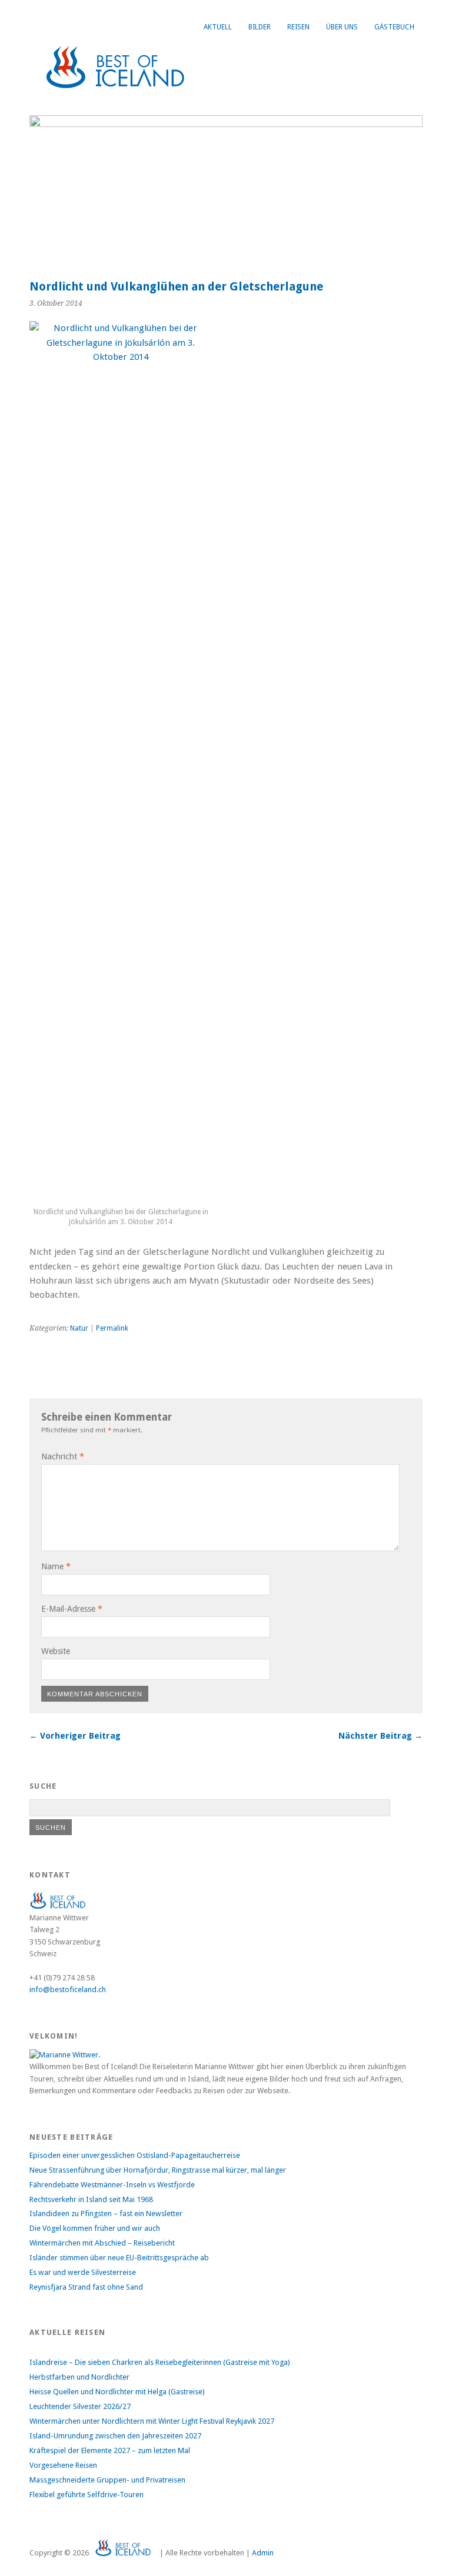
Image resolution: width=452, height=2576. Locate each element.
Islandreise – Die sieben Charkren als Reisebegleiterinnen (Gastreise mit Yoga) (160, 2362)
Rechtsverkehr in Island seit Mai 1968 (91, 2199)
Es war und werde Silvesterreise (83, 2272)
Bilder (260, 27)
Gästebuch (394, 27)
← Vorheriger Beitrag (75, 1736)
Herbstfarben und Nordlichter (79, 2377)
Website (56, 1651)
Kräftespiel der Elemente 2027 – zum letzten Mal (110, 2450)
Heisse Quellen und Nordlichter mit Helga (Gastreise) (117, 2392)
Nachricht (63, 1456)
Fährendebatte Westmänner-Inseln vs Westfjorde (112, 2185)
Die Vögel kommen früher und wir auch (95, 2228)
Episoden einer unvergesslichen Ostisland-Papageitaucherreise (135, 2155)
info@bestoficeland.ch (68, 1989)
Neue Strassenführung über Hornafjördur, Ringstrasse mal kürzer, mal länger (158, 2170)
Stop (408, 135)
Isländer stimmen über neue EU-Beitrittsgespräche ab (119, 2258)
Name (56, 1566)
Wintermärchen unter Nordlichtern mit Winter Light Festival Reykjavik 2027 (152, 2421)
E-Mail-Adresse (72, 1609)
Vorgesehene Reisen (63, 2465)
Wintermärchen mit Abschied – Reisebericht (102, 2243)
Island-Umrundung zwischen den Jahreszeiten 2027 (115, 2436)
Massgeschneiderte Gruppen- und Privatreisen (107, 2480)
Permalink (112, 1328)
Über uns (342, 27)
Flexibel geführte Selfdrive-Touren (87, 2495)
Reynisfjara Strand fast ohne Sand (86, 2287)
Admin (263, 2553)
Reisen (298, 27)
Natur (79, 1328)
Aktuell (218, 27)
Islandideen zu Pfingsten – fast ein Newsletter (106, 2214)
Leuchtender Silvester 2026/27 (80, 2406)
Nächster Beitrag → (380, 1736)
